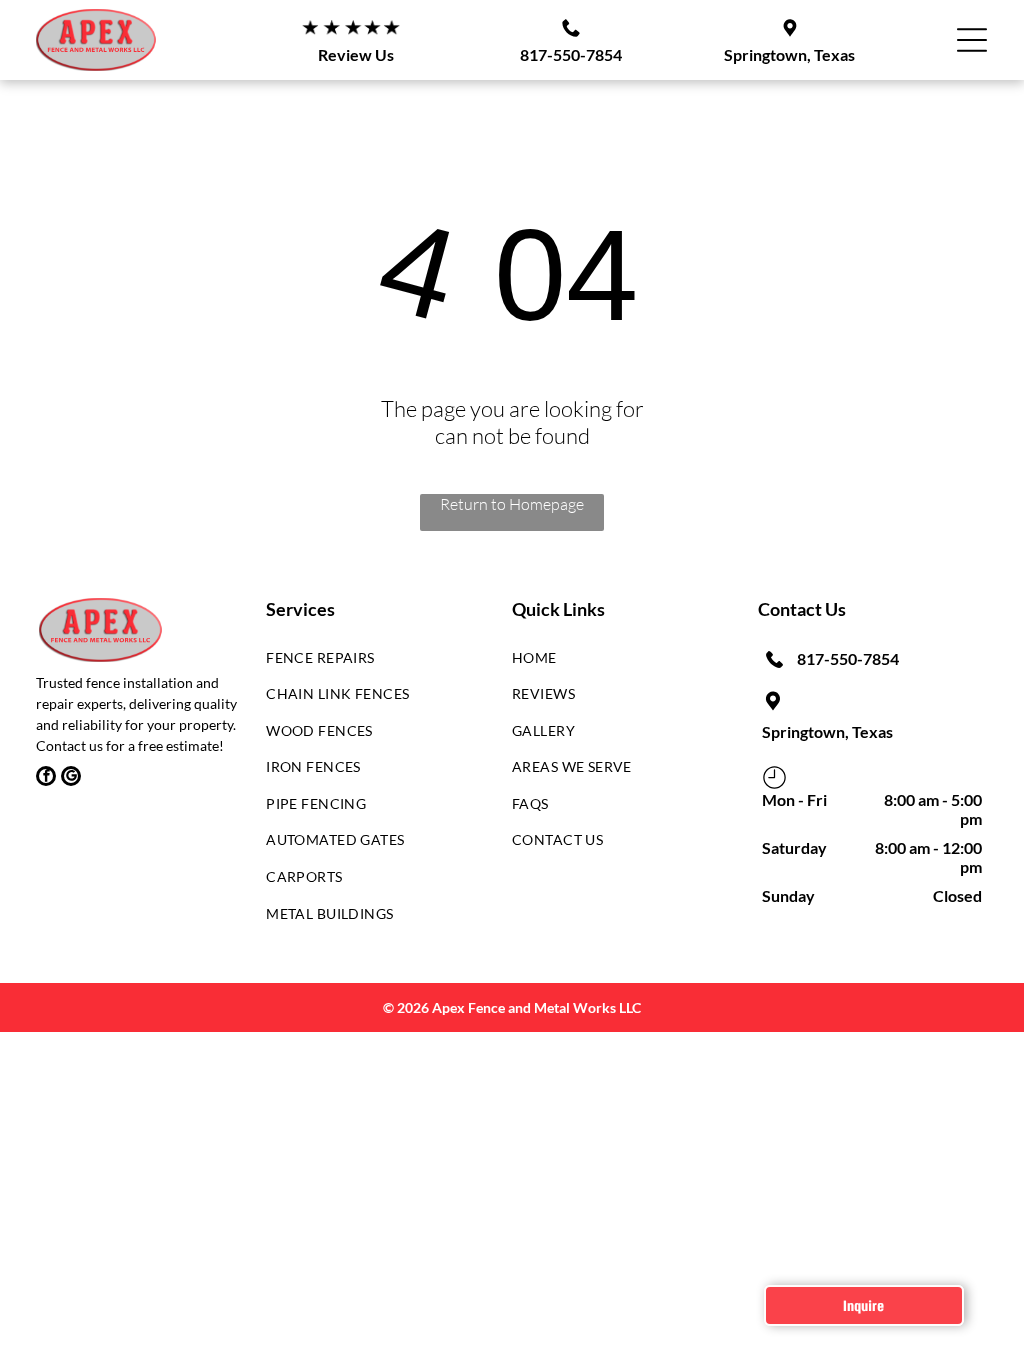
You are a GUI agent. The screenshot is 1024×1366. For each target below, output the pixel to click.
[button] (972, 40)
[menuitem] (373, 662)
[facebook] (46, 778)
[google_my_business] (71, 778)
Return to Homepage (512, 504)
